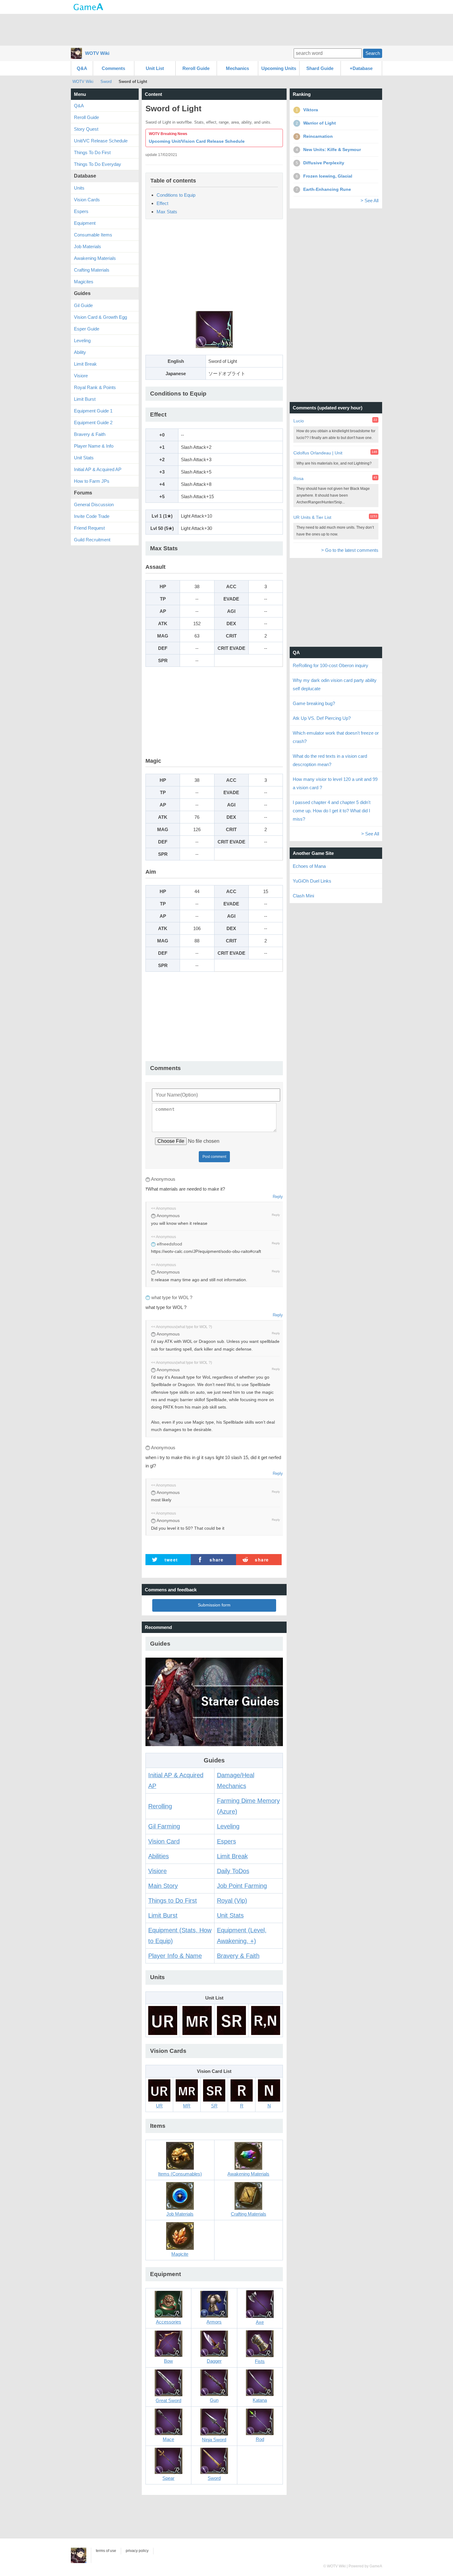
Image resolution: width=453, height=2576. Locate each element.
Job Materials (88, 246)
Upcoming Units (279, 68)
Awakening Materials (95, 258)
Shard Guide (320, 68)
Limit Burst (163, 1915)
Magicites (84, 282)
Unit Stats (230, 1915)
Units (79, 188)
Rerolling (160, 1806)
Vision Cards (87, 200)
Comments (113, 68)
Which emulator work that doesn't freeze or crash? (336, 737)
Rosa (298, 478)
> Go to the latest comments (350, 550)
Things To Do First (92, 152)
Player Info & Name (175, 1956)
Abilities (159, 1856)
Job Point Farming (242, 1886)
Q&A (82, 68)
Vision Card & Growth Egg (100, 317)
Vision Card (164, 1841)
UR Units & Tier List (312, 517)
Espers (226, 1841)
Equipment (85, 223)
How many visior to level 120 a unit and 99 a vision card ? (335, 783)
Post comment (214, 1157)
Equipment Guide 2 (93, 422)
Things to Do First (173, 1901)
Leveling (228, 1826)
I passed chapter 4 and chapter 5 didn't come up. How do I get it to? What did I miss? (332, 811)
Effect (162, 203)
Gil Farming (164, 1826)
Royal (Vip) (232, 1901)
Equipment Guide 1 (93, 411)
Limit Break (232, 1856)
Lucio (299, 421)
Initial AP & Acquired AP (98, 469)
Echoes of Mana (309, 866)
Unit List (155, 68)
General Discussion (94, 505)
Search (373, 53)
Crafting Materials (92, 270)
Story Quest (86, 129)
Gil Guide (83, 305)
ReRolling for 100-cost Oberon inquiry (331, 665)
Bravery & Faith (238, 1956)
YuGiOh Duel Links (312, 881)
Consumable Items (93, 235)
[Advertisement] (226, 29)
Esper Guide (87, 329)
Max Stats (167, 212)
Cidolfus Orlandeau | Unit (318, 453)
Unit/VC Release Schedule (101, 141)
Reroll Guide (196, 68)
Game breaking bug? (314, 703)
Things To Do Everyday (98, 164)
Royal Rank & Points (95, 387)
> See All (369, 201)
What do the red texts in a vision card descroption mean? (330, 760)
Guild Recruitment (92, 540)
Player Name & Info (94, 446)
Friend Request (89, 528)
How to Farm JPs (92, 481)
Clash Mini (303, 896)
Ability (80, 352)
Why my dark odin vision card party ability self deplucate (335, 684)
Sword (106, 82)
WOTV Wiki (97, 53)
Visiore (157, 1871)
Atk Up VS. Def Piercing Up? (322, 718)
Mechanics (237, 68)
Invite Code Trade (92, 516)
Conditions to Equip (176, 195)
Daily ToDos (233, 1871)
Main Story (163, 1886)
